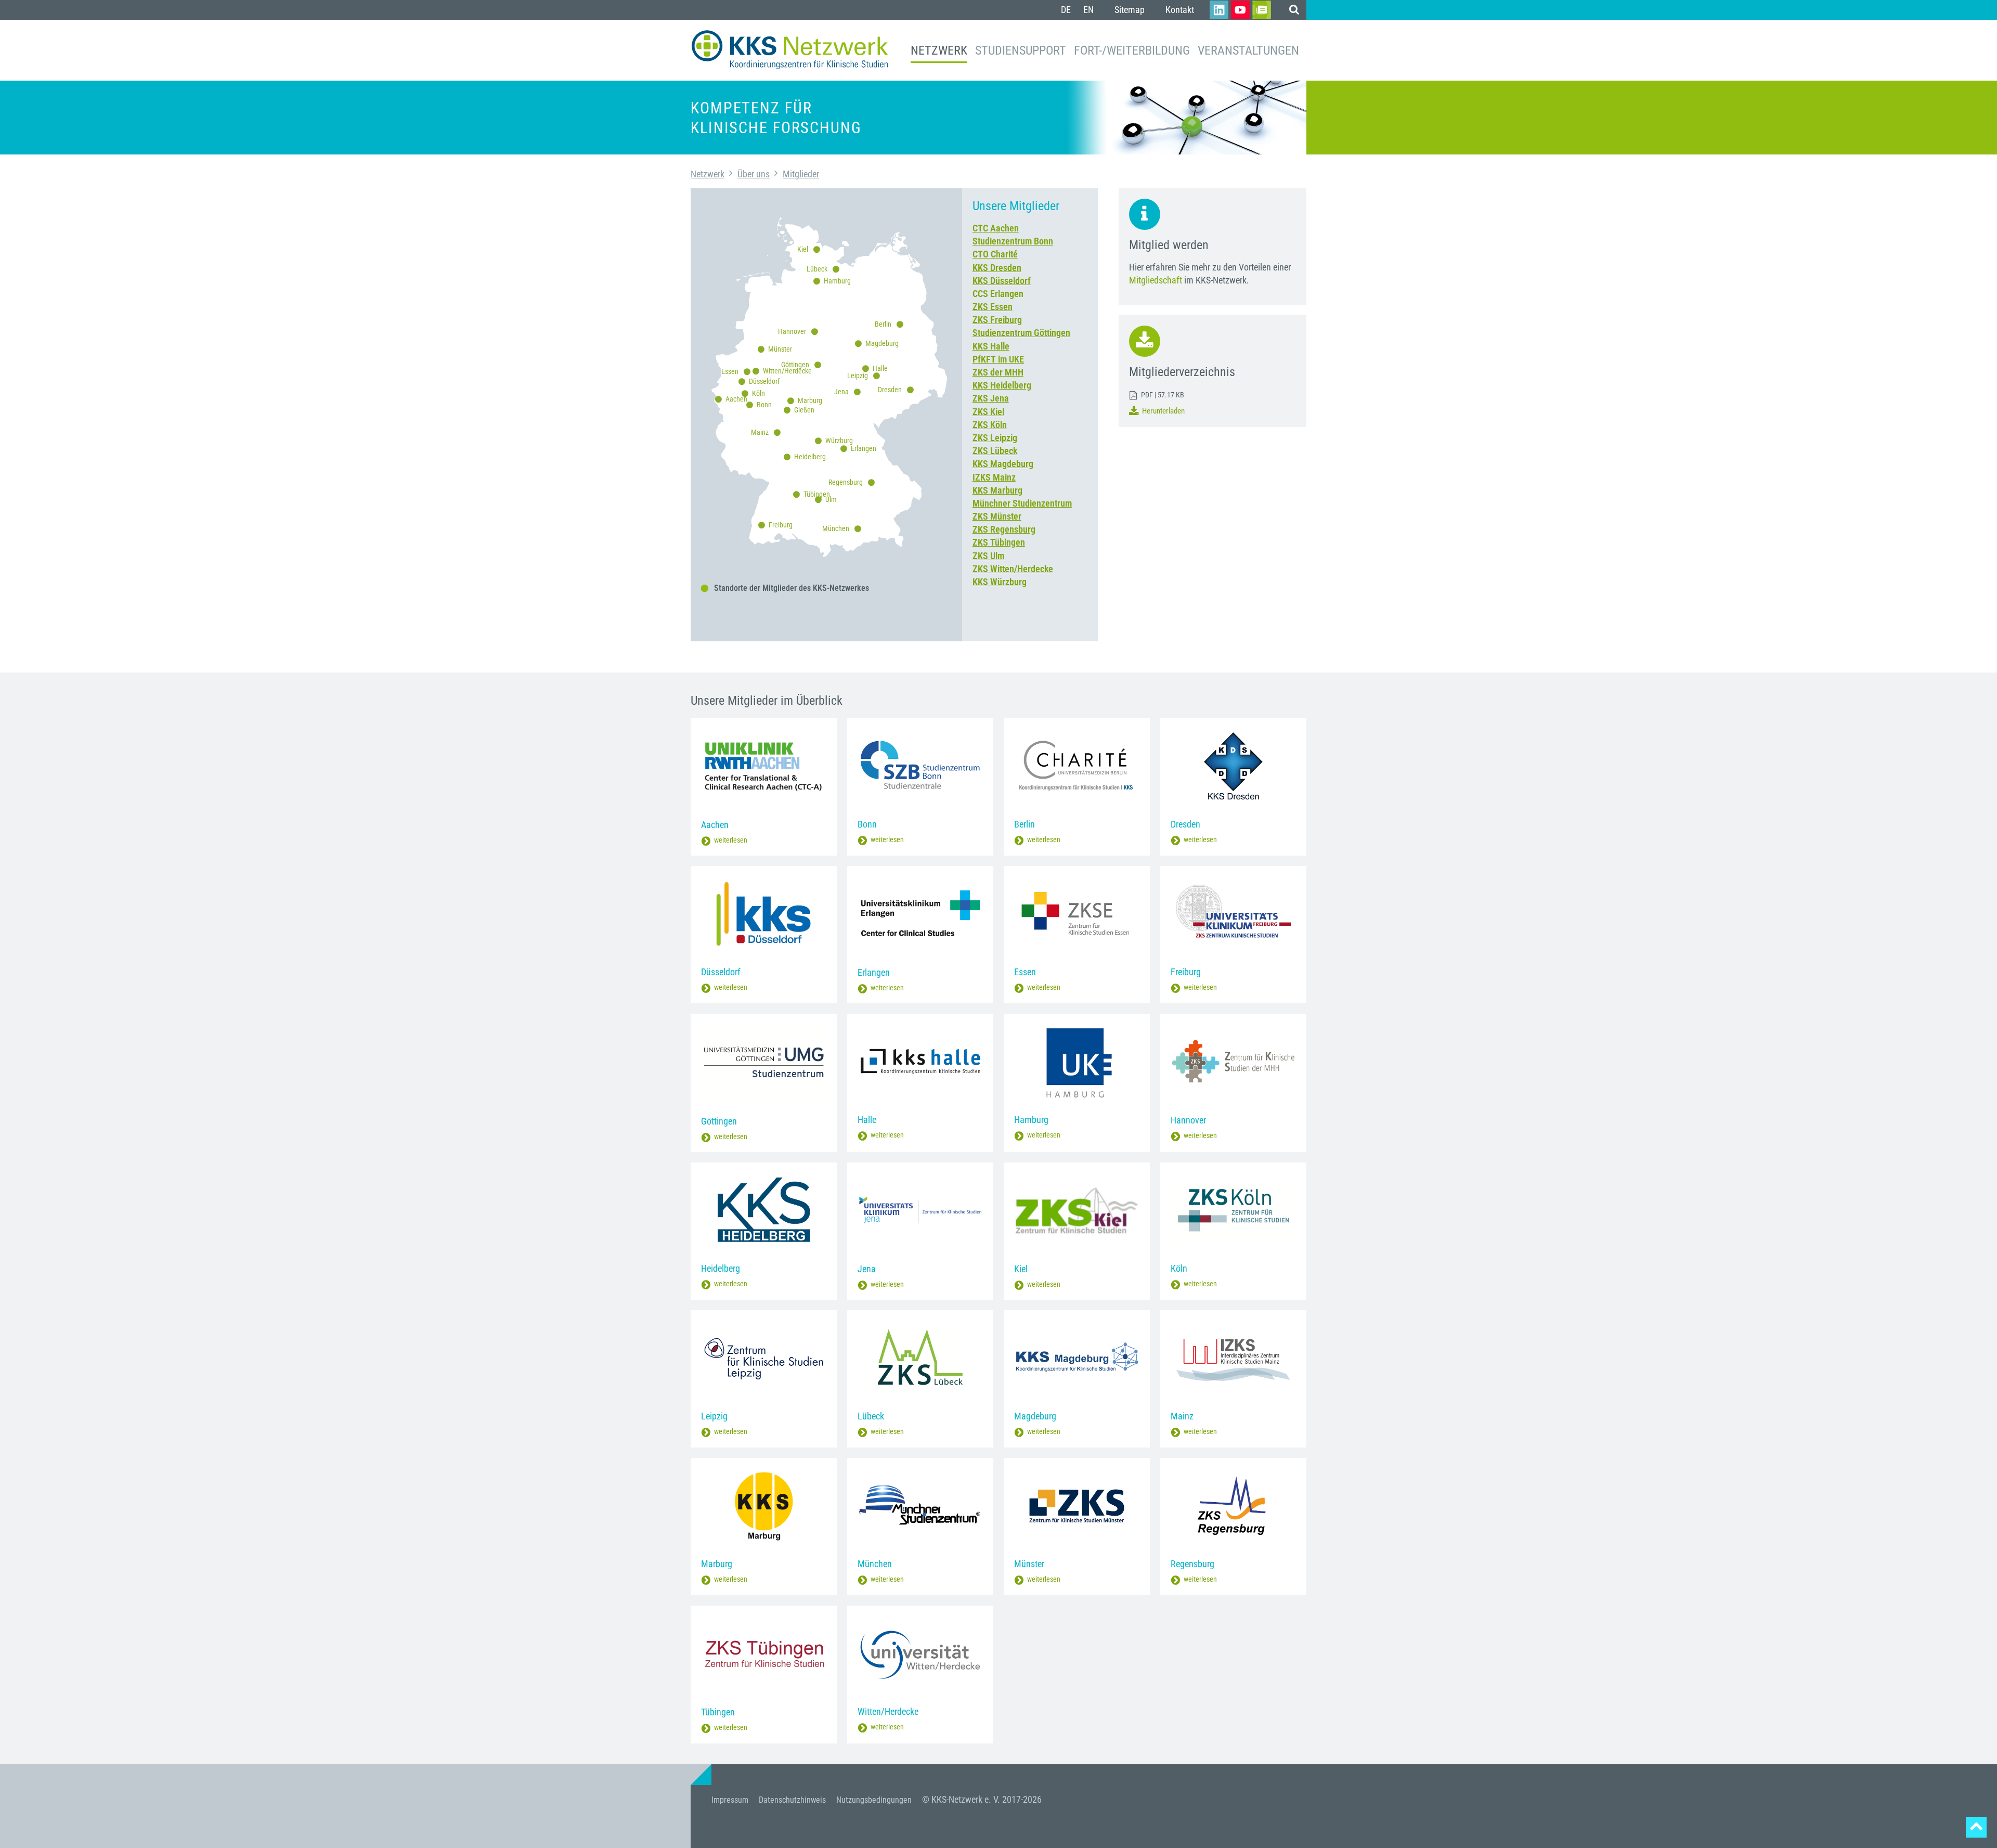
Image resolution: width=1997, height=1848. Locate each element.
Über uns (754, 174)
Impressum (730, 1800)
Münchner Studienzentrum (1022, 503)
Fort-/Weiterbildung (1132, 50)
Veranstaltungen (1248, 50)
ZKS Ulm (988, 556)
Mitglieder (801, 174)
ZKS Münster (997, 516)
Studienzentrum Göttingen (1021, 333)
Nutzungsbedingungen (874, 1800)
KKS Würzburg (1000, 582)
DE (1066, 10)
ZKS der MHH (998, 372)
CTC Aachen (996, 228)
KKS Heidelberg (1002, 385)
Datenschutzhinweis (792, 1800)
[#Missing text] (1976, 1827)
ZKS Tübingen (999, 542)
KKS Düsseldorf (1002, 281)
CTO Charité (995, 254)
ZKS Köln (990, 425)
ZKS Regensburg (1004, 529)
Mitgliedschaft (1156, 280)
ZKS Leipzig (995, 438)
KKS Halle (991, 346)
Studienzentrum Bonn (1013, 241)
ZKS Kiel (988, 412)
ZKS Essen (993, 307)
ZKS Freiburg (997, 320)
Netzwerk (939, 50)
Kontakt (1180, 10)
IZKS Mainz (994, 477)
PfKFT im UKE (998, 359)
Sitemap (1130, 10)
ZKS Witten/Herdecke (1013, 569)
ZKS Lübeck (995, 451)
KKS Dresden (997, 268)
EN (1088, 10)
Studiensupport (1021, 50)
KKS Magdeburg (1003, 464)
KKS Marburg (997, 490)
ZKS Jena (991, 398)
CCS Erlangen (998, 294)
